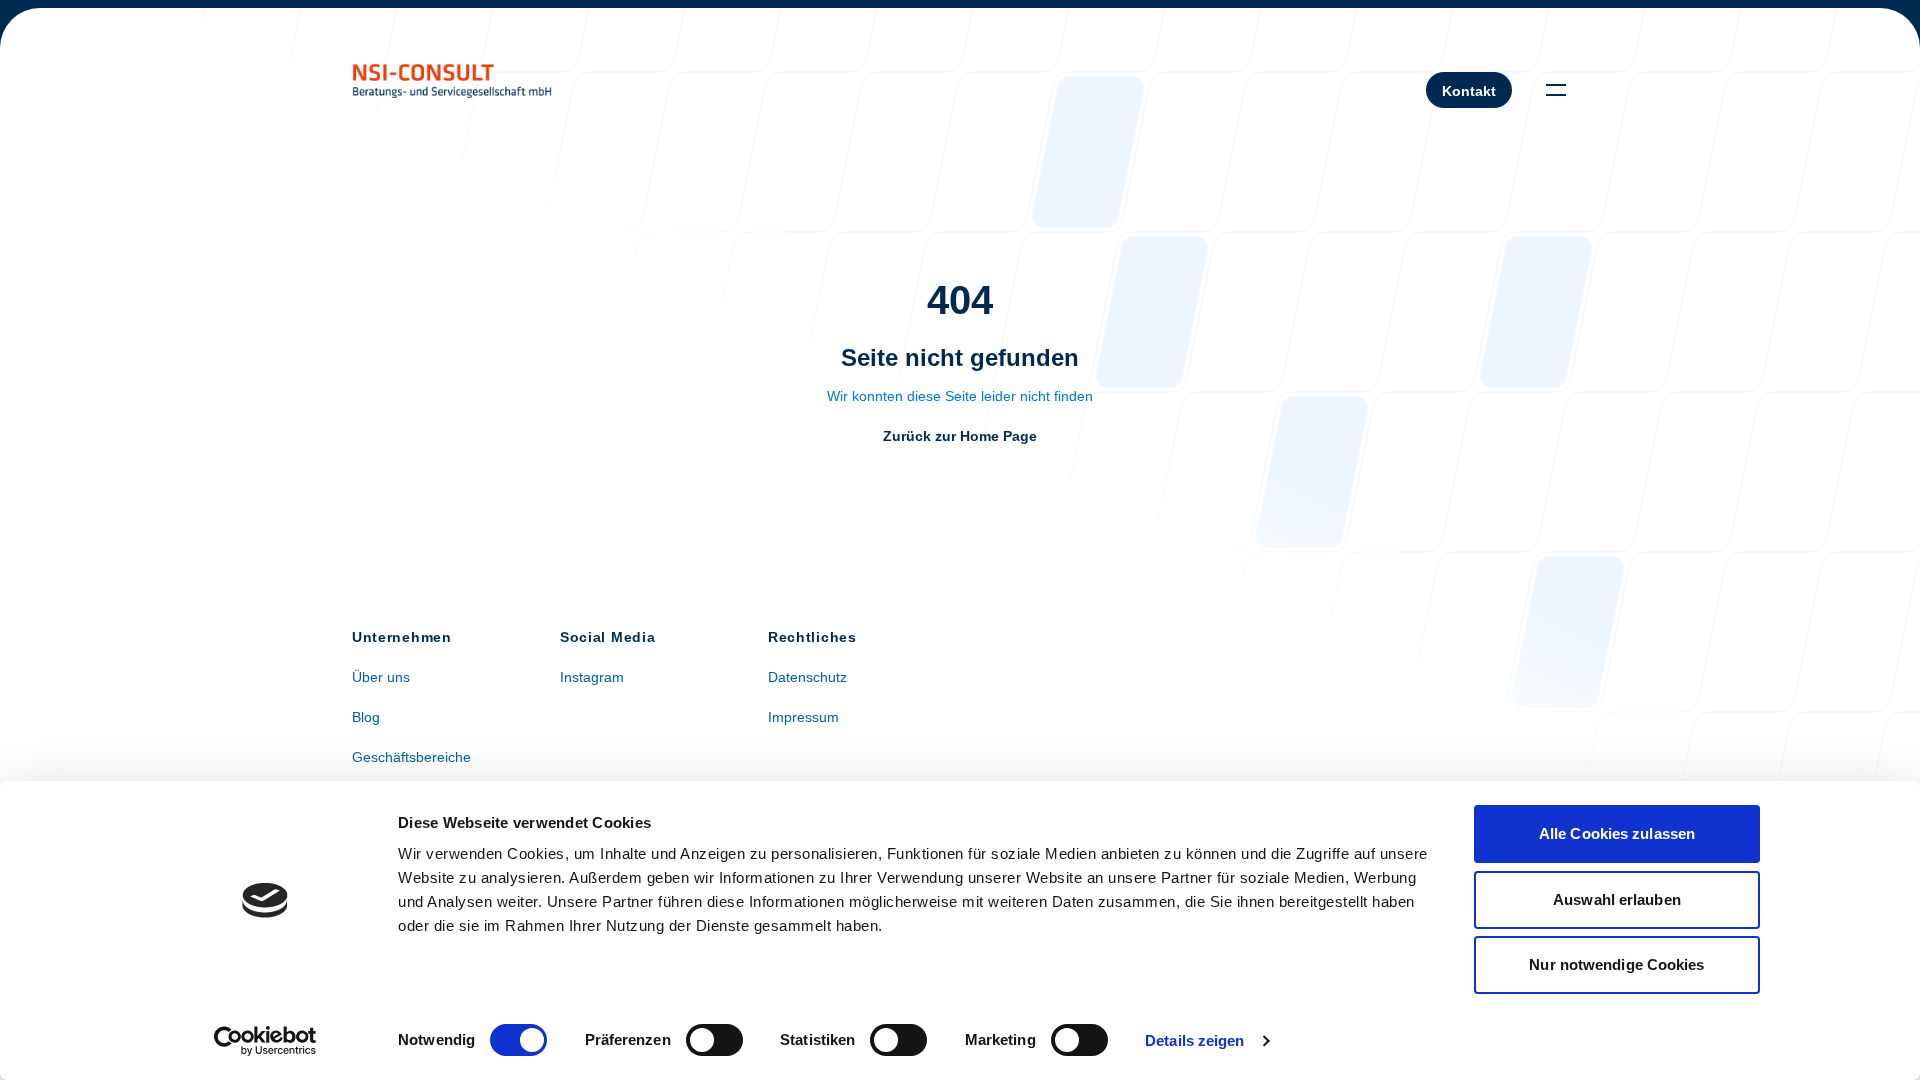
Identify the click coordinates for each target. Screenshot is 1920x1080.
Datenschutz (807, 677)
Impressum (803, 717)
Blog (366, 717)
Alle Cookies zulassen (1617, 833)
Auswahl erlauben (1617, 899)
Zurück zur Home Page (960, 436)
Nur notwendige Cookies (1616, 964)
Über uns (381, 677)
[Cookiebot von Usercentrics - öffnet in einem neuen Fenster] (265, 1041)
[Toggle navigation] (1556, 90)
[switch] (714, 1040)
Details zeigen (1194, 1040)
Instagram (592, 677)
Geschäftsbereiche (411, 757)
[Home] (452, 89)
